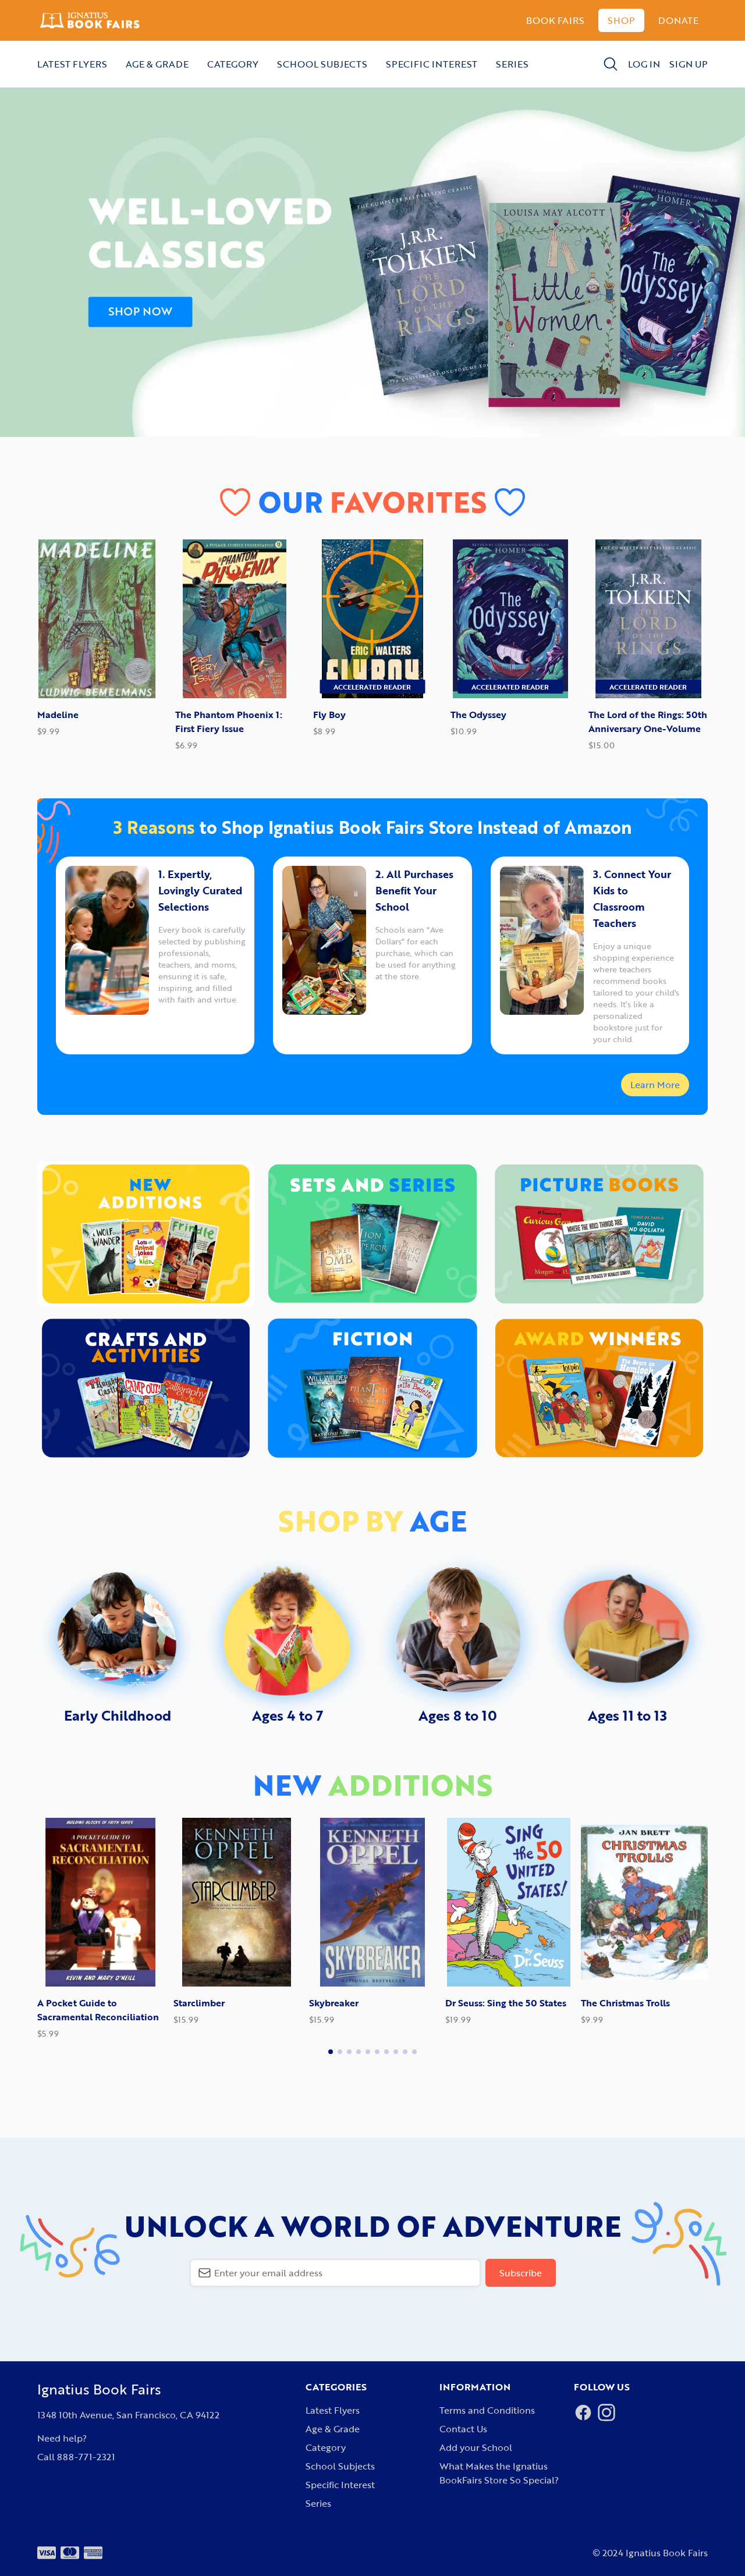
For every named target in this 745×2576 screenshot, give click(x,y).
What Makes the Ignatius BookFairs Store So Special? (499, 2473)
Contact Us (463, 2429)
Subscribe (521, 2273)
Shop (621, 20)
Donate (678, 20)
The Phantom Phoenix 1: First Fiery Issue (229, 722)
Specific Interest (432, 64)
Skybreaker (198, 2003)
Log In (644, 64)
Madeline (58, 715)
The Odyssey (478, 715)
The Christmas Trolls (490, 2003)
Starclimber (63, 2003)
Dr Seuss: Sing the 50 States (370, 2003)
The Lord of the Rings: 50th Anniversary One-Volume (648, 722)
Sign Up (689, 64)
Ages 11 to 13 (627, 1715)
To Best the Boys (617, 2003)
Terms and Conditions (487, 2410)
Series (512, 64)
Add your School (476, 2447)
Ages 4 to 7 (288, 1715)
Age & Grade (157, 64)
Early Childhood (118, 1715)
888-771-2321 (86, 2457)
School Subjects (322, 64)
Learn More (655, 1085)
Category (233, 64)
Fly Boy (329, 715)
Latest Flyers (72, 64)
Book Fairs (555, 20)
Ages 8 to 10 (458, 1715)
